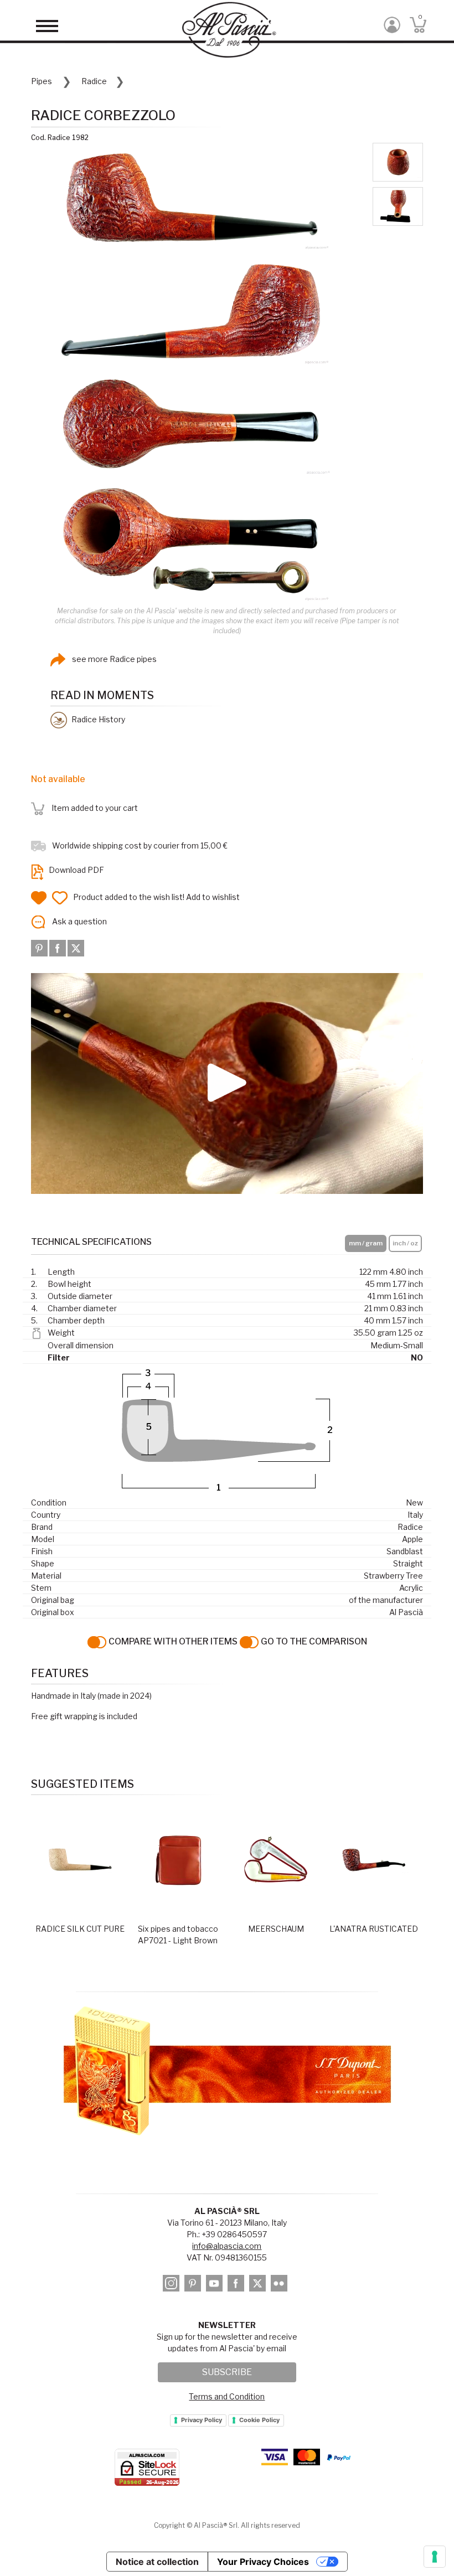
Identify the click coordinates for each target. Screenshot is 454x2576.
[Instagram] (173, 2285)
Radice (94, 81)
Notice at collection (157, 2562)
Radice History (97, 719)
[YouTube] (216, 2285)
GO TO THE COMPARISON (313, 1641)
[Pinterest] (40, 947)
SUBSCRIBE (227, 2372)
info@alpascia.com (227, 2246)
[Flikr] (281, 2285)
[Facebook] (58, 947)
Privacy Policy (202, 2420)
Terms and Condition (227, 2396)
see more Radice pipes (114, 659)
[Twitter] (76, 947)
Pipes (42, 81)
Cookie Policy (259, 2420)
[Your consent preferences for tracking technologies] (435, 2557)
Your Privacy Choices (263, 2562)
